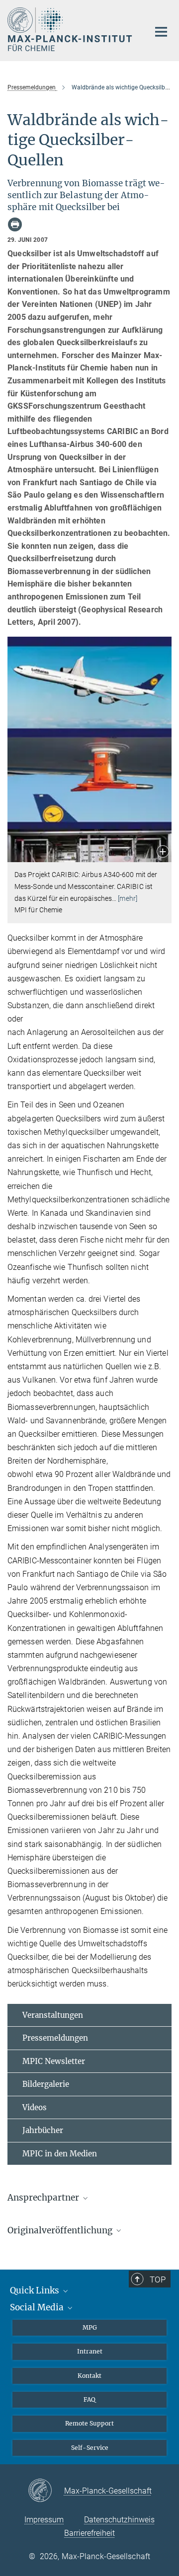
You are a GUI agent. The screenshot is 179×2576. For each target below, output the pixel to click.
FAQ (89, 2399)
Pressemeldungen (55, 2038)
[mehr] (128, 898)
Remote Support (89, 2423)
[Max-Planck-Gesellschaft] (46, 2491)
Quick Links (36, 2290)
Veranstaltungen (53, 2015)
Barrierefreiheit (89, 2533)
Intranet (90, 2351)
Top (158, 2280)
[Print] (15, 224)
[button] (163, 852)
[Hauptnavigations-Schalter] (161, 32)
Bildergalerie (46, 2084)
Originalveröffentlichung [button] (61, 2230)
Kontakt (89, 2376)
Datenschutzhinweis (119, 2520)
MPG (90, 2327)
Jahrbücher (43, 2130)
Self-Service (90, 2448)
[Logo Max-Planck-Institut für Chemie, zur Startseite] (71, 29)
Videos (35, 2107)
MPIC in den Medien (60, 2154)
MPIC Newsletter (54, 2061)
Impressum (44, 2520)
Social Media (38, 2307)
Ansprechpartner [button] (44, 2198)
